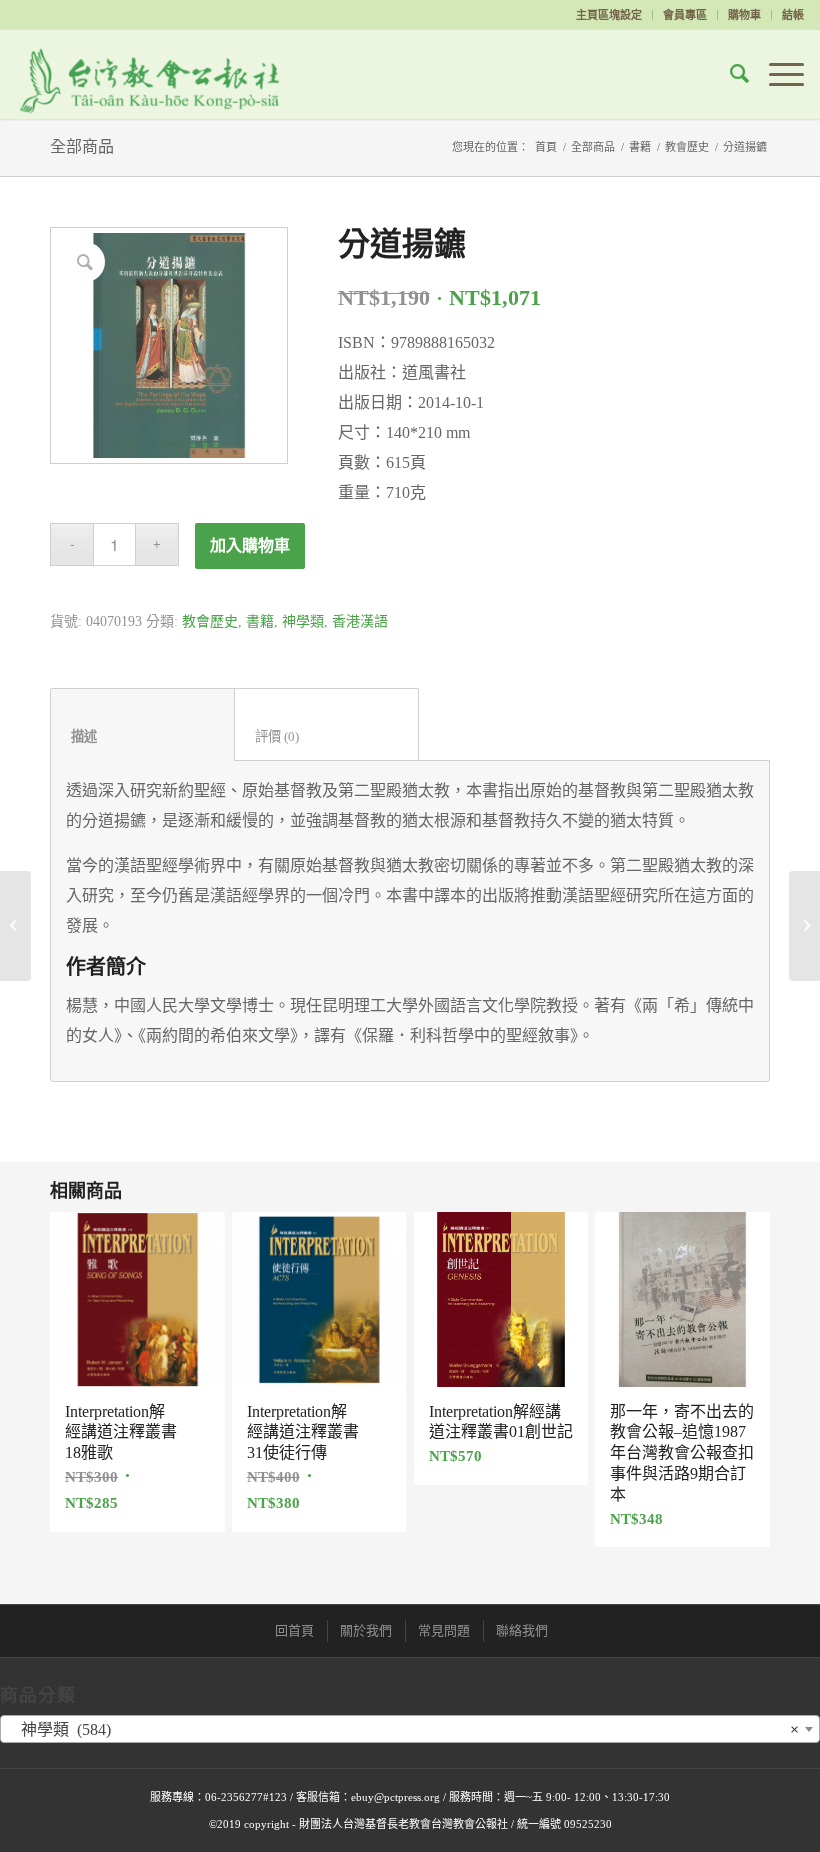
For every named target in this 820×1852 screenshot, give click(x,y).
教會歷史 (687, 147)
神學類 (303, 621)
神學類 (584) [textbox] (404, 1729)
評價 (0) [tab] (327, 736)
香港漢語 (360, 621)
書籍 (640, 147)
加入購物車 (250, 545)
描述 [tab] (143, 736)
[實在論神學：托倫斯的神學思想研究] (804, 926)
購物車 (744, 15)
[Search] (729, 74)
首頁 (546, 147)
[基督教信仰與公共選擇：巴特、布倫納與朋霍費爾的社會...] (15, 926)
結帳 (793, 15)
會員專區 (685, 15)
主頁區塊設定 (609, 15)
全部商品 (82, 146)
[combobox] (410, 1729)
